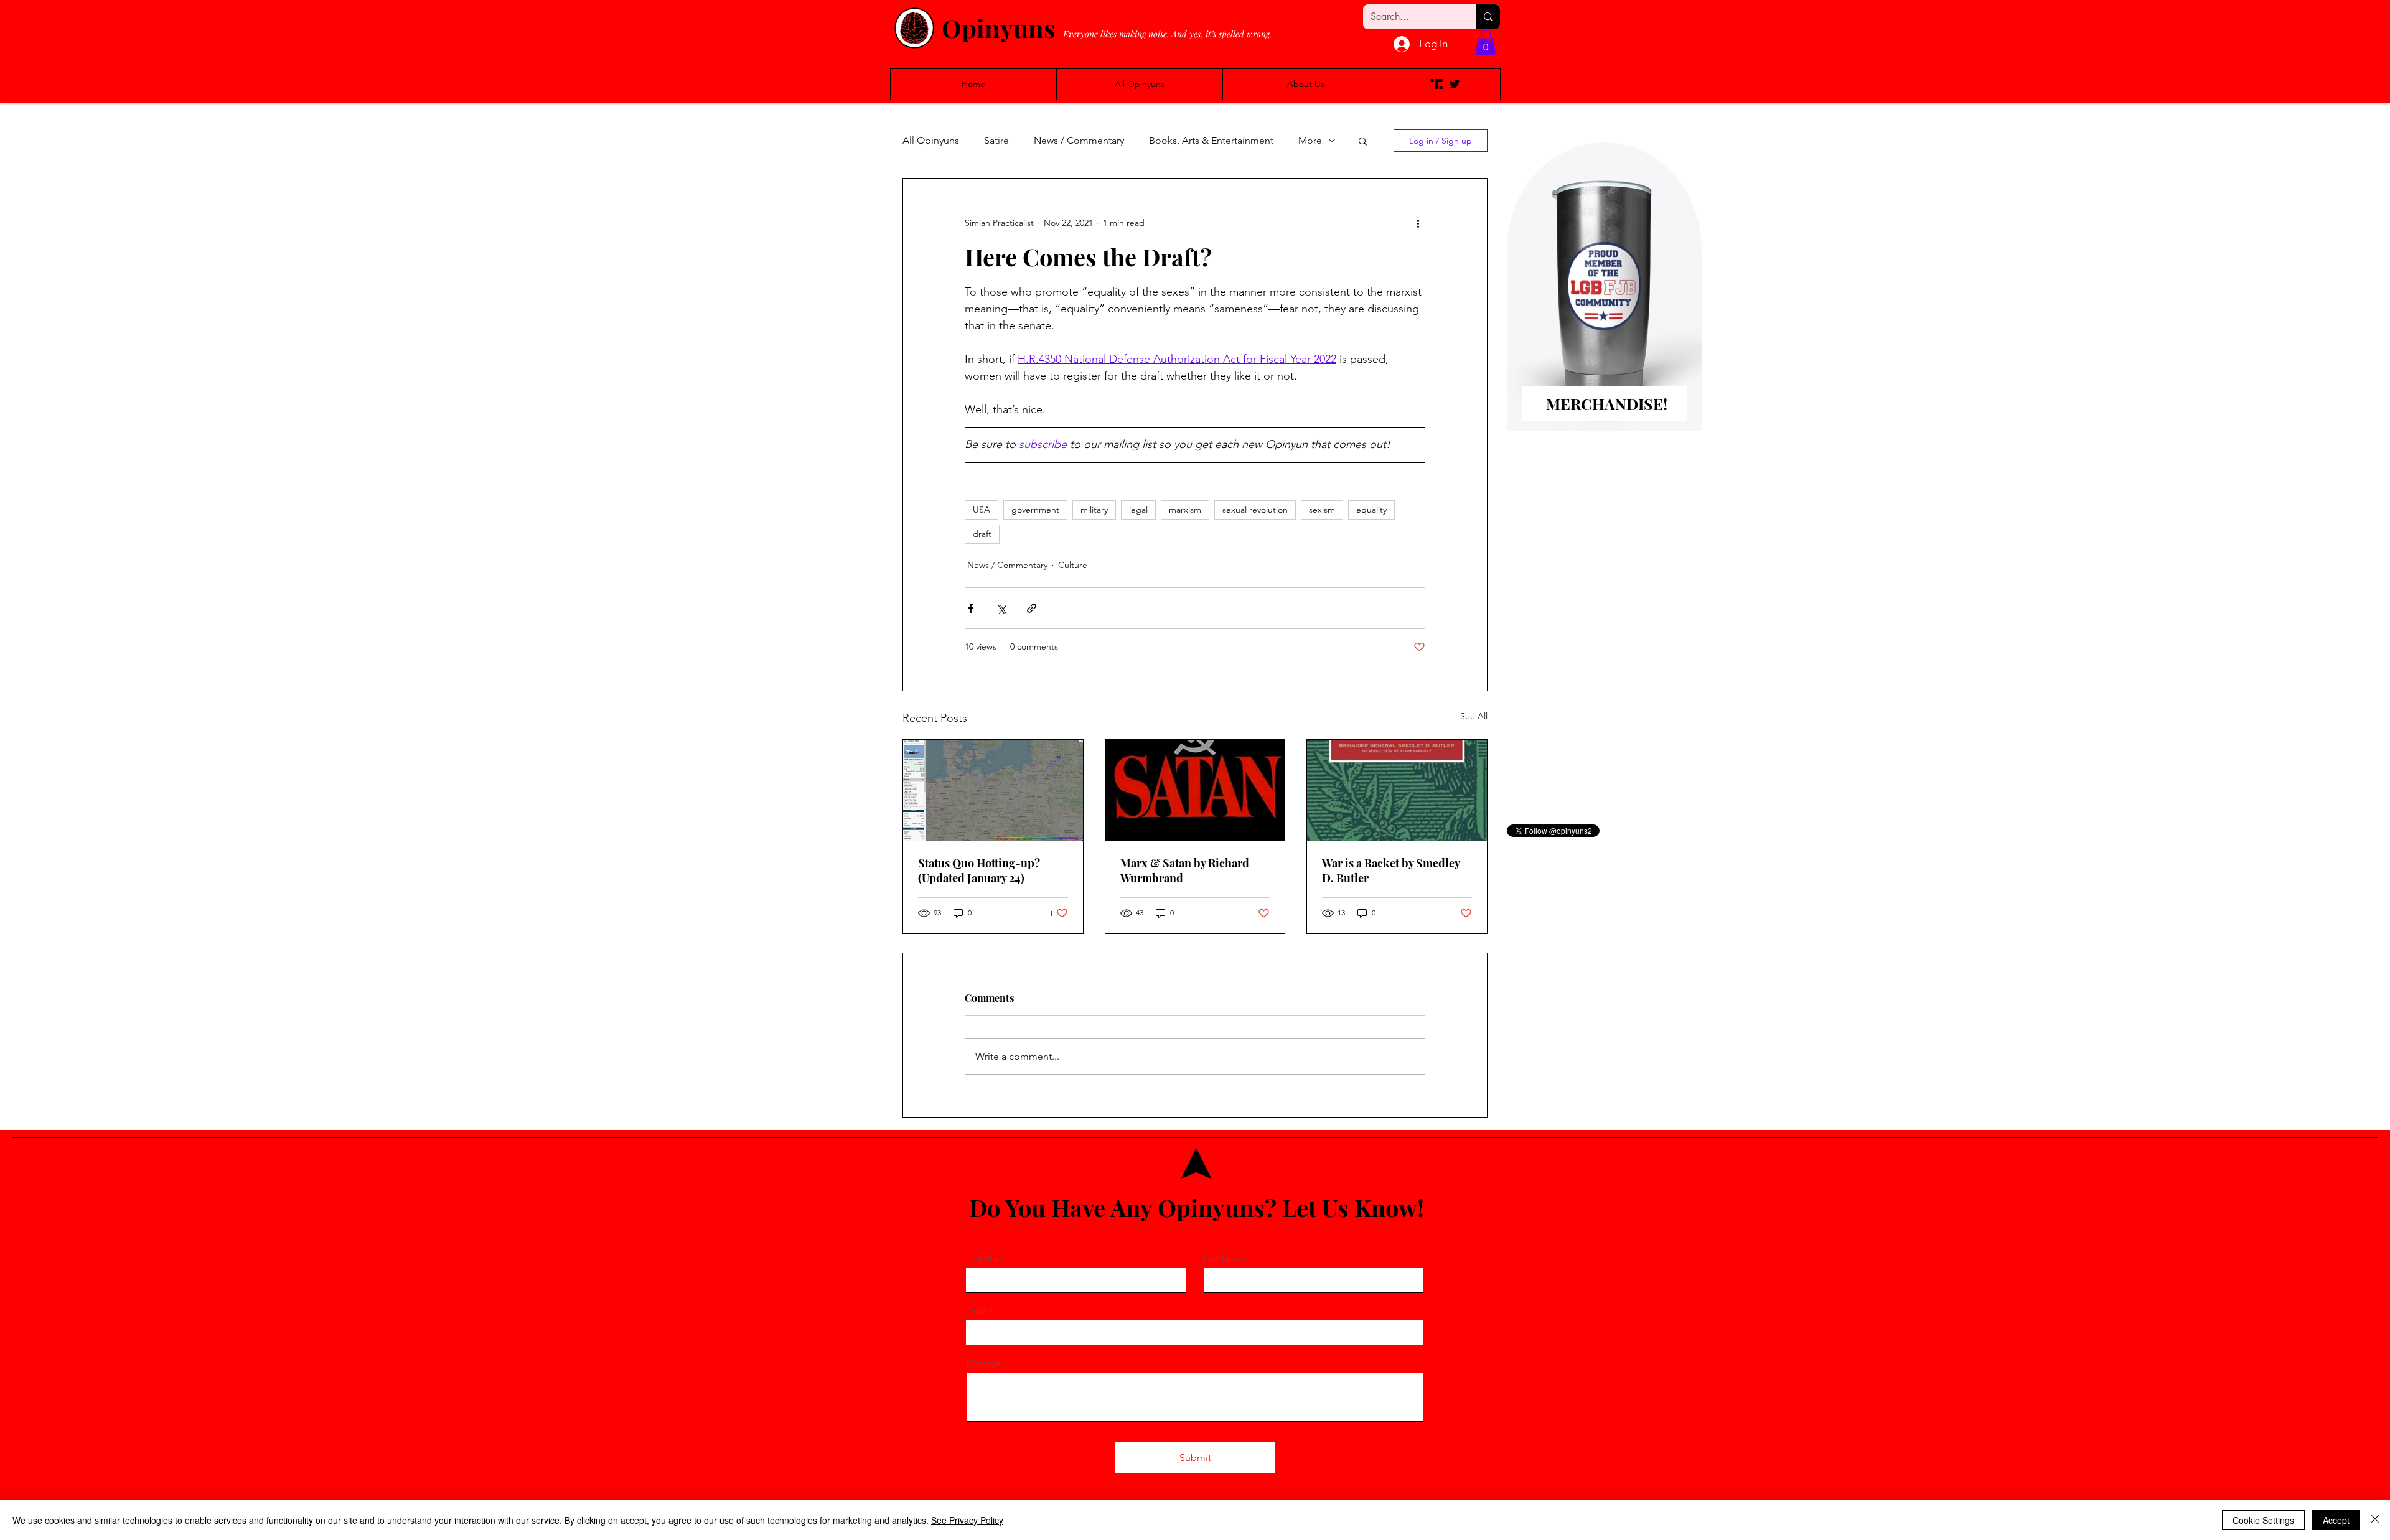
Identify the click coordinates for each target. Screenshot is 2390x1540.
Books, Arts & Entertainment (1211, 140)
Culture (1073, 565)
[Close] (2375, 1520)
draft (982, 534)
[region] (1604, 307)
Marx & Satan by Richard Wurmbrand (1185, 870)
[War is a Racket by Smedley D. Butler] (1397, 790)
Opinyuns (998, 28)
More (1310, 140)
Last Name (1225, 1258)
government (1035, 510)
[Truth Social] (1436, 84)
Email (976, 1310)
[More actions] (1418, 223)
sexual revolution (1255, 510)
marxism (1185, 510)
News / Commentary (1079, 140)
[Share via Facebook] (971, 608)
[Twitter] (1455, 84)
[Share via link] (1032, 608)
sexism (1322, 510)
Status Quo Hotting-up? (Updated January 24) (979, 870)
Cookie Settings (2263, 1520)
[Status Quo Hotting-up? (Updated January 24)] (993, 790)
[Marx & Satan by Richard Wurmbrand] (1195, 790)
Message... (988, 1363)
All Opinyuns (931, 140)
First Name (987, 1258)
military (1094, 510)
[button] (1486, 43)
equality (1371, 510)
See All (1474, 716)
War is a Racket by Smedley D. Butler (1391, 870)
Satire (996, 140)
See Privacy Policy (967, 1520)
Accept (2336, 1520)
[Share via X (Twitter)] (1001, 608)
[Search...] (1488, 17)
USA (982, 510)
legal (1138, 510)
